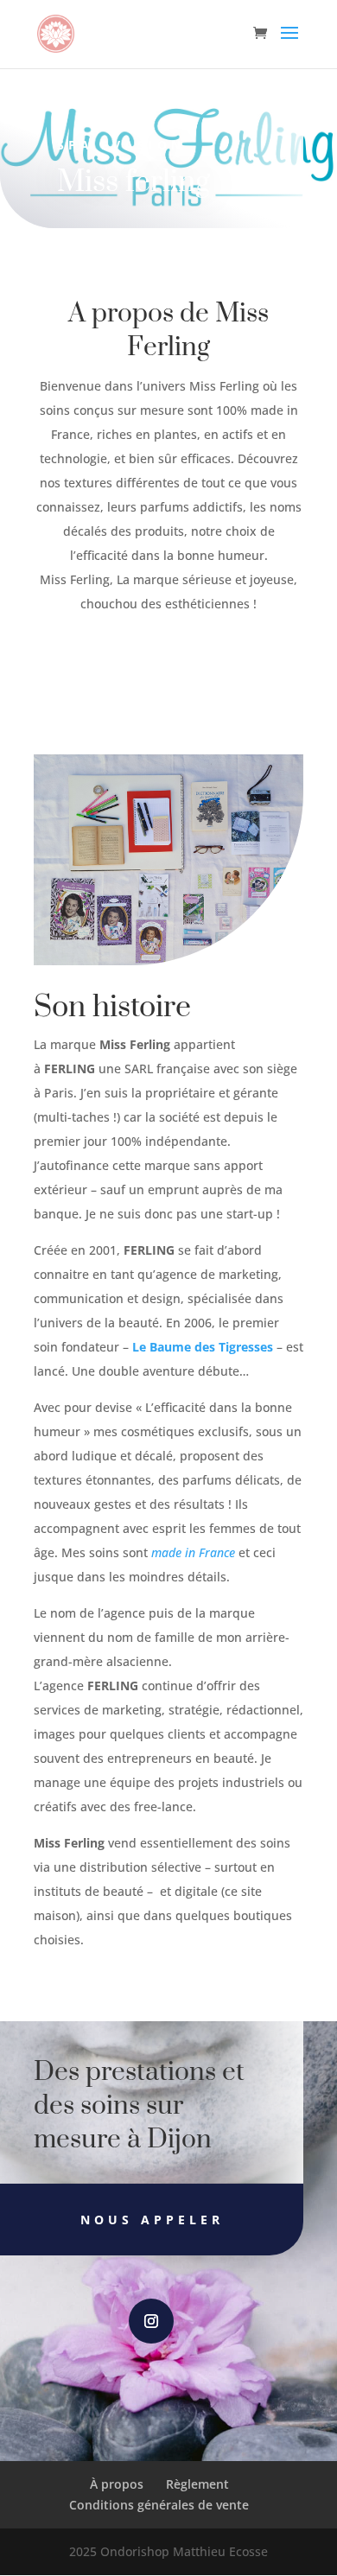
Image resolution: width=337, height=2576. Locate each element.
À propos (117, 2484)
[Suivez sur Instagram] (151, 2321)
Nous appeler (152, 2220)
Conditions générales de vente (159, 2505)
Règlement (197, 2484)
